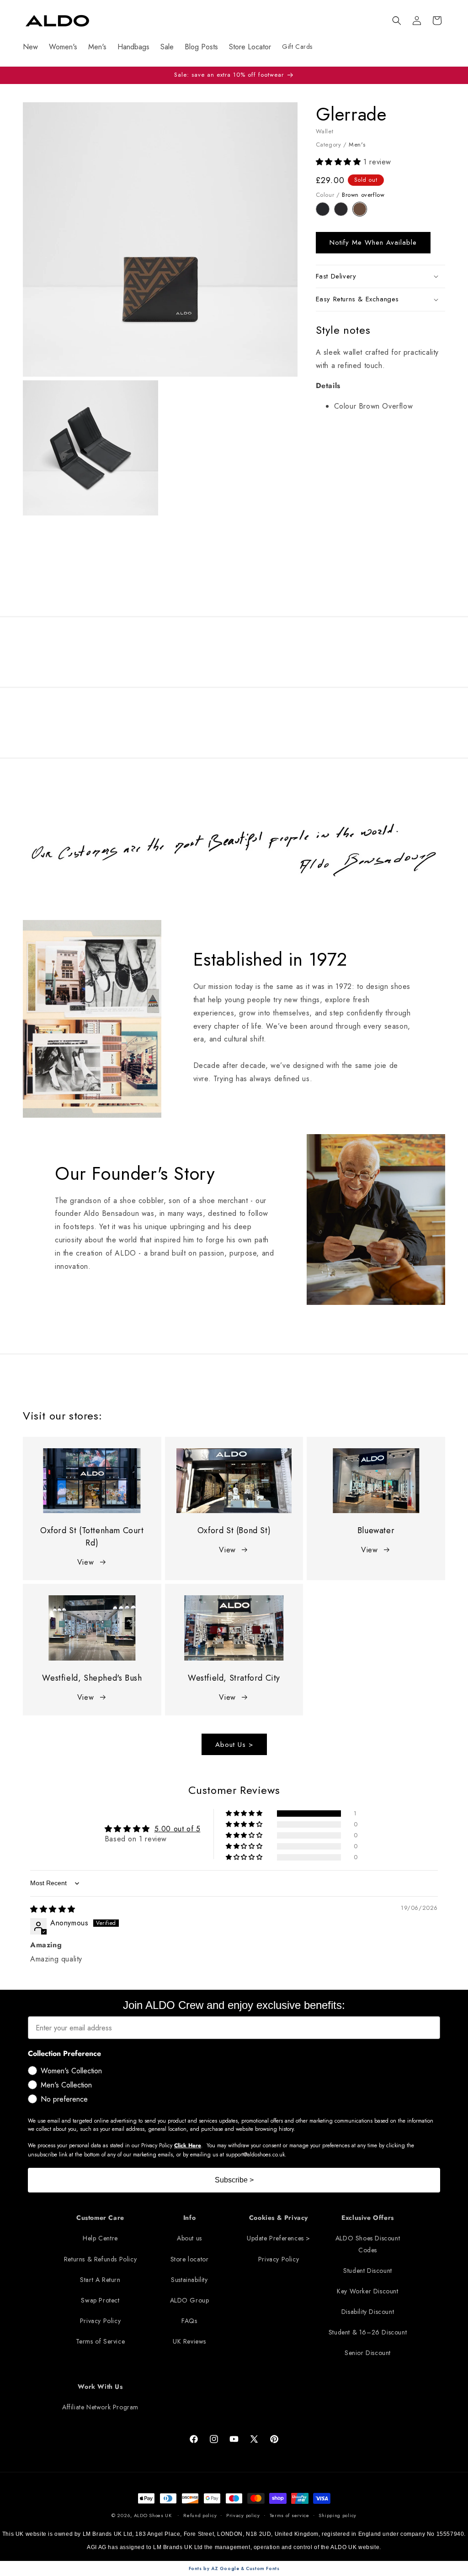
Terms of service (290, 2515)
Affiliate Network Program (100, 2407)
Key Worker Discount (367, 2291)
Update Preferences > (279, 2238)
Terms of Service (101, 2341)
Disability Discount (368, 2312)
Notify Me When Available (373, 242)
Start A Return (100, 2280)
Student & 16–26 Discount (368, 2332)
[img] (53, 1909)
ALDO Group (190, 2300)
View (85, 1562)
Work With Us (100, 2387)
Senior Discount (368, 2353)
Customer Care (100, 2218)
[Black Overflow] (325, 213)
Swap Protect (100, 2300)
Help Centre (100, 2238)
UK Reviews (189, 2341)
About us (189, 2238)
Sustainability (189, 2280)
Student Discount (368, 2271)
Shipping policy (338, 2515)
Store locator (190, 2259)
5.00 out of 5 (178, 1829)
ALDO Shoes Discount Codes (368, 2244)
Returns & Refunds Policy (100, 2259)
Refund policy (200, 2515)
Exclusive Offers (368, 2218)
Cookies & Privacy (279, 2218)
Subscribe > (234, 2180)
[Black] (343, 213)
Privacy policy (243, 2515)
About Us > (234, 1745)
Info (189, 2218)
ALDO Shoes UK (153, 2515)
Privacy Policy (100, 2321)
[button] (397, 21)
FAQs (189, 2321)
